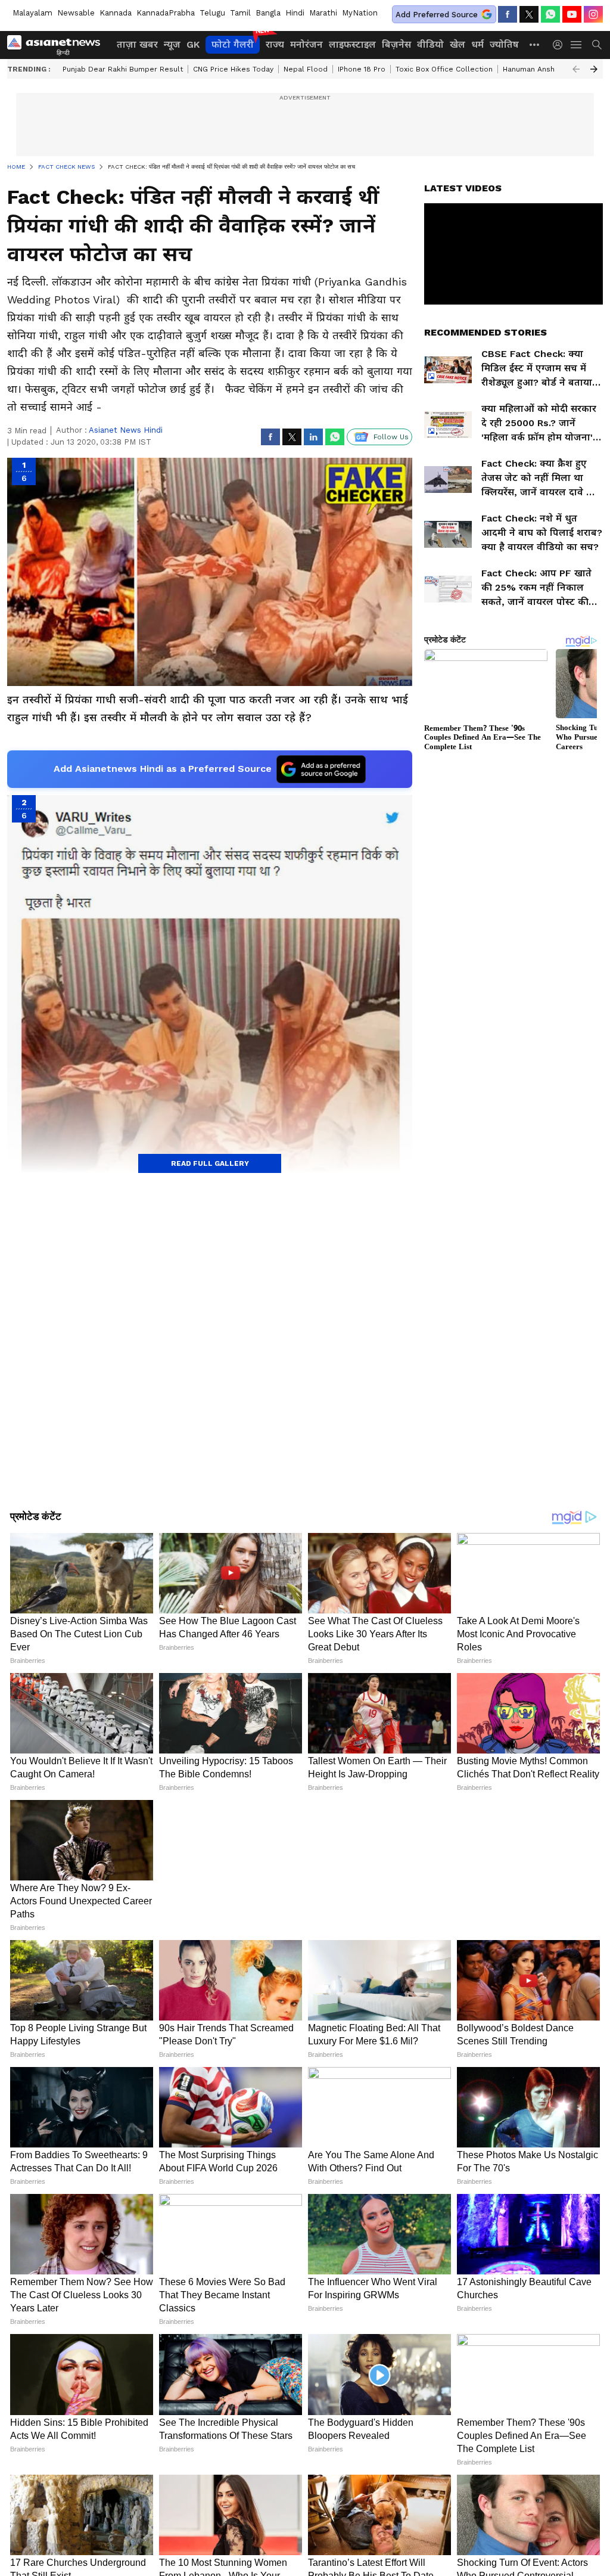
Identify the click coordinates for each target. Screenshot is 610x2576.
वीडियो (430, 44)
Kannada (116, 13)
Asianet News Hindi (126, 430)
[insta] (593, 14)
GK (193, 44)
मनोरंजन (306, 44)
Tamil (240, 13)
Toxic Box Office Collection (444, 69)
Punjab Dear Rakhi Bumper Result (123, 69)
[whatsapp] (550, 14)
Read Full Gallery (210, 1163)
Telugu (212, 13)
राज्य (275, 44)
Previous (576, 69)
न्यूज (172, 44)
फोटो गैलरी (233, 44)
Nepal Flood (306, 69)
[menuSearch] (597, 45)
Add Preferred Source (437, 15)
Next (594, 69)
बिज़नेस (396, 44)
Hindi (295, 13)
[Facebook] (508, 14)
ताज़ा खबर (137, 44)
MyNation (360, 13)
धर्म (477, 44)
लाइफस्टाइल (352, 44)
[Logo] (58, 45)
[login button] (561, 45)
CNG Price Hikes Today (233, 69)
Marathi (323, 13)
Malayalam (32, 13)
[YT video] (572, 14)
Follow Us (391, 437)
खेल (457, 44)
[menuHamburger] (577, 45)
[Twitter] (529, 14)
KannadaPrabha (166, 13)
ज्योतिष (504, 44)
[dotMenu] (535, 44)
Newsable (76, 13)
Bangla (268, 13)
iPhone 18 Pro (362, 69)
